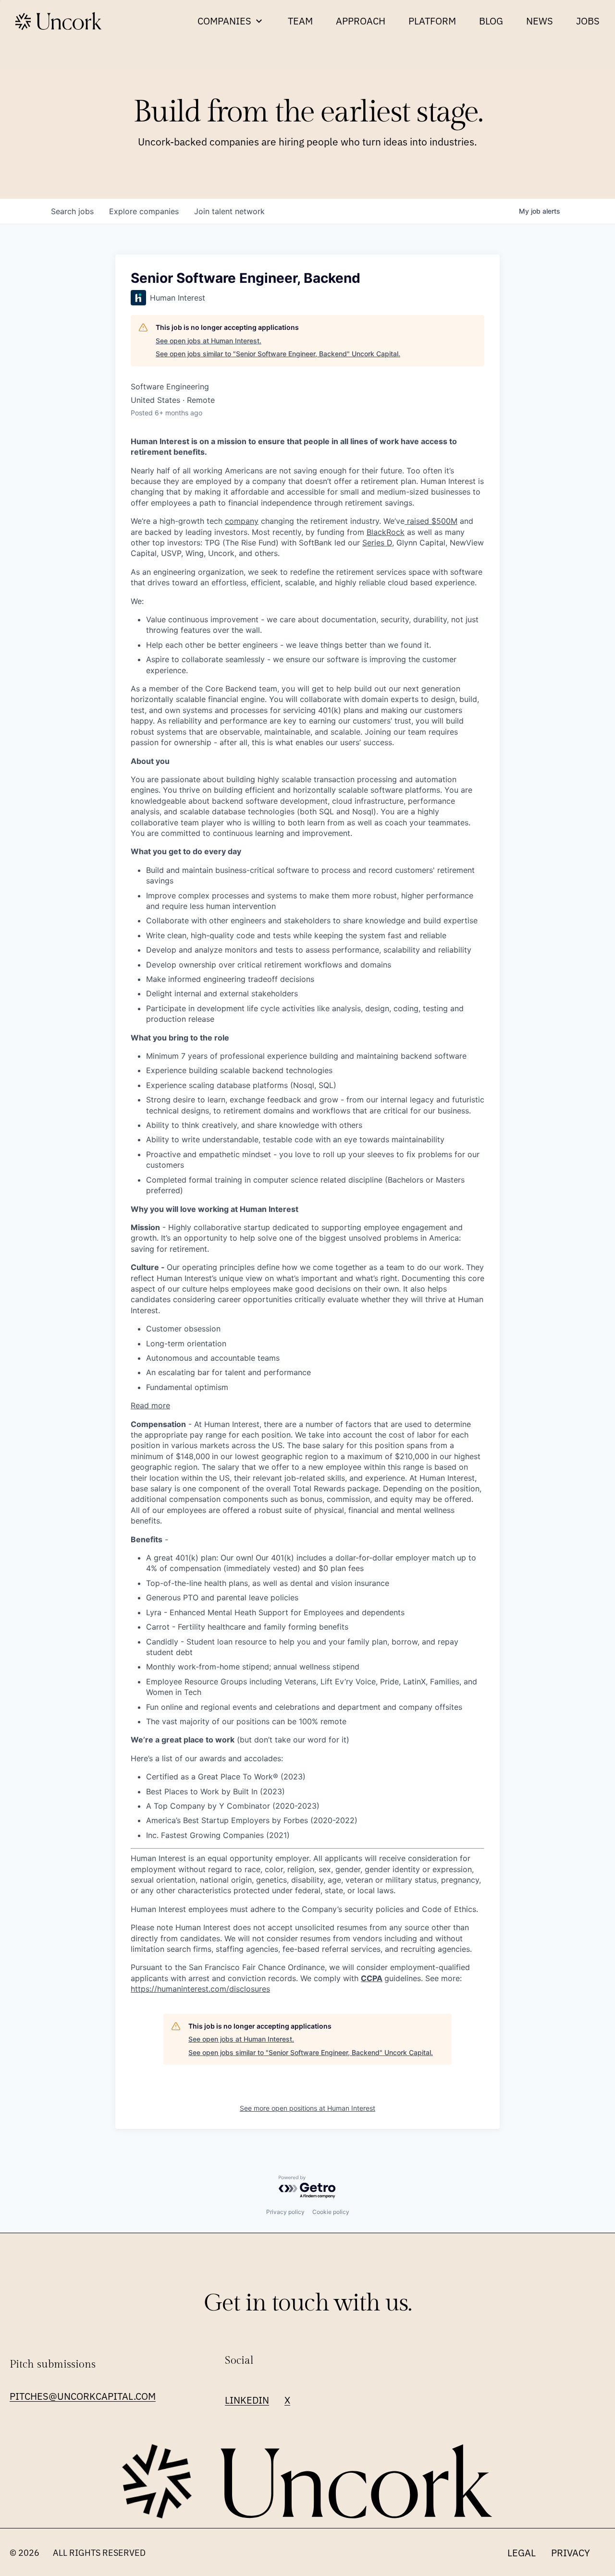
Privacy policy (285, 2212)
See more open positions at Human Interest (307, 2108)
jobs (72, 211)
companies (144, 211)
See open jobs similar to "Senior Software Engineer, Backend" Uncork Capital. (278, 354)
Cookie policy (331, 2212)
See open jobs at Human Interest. (209, 341)
